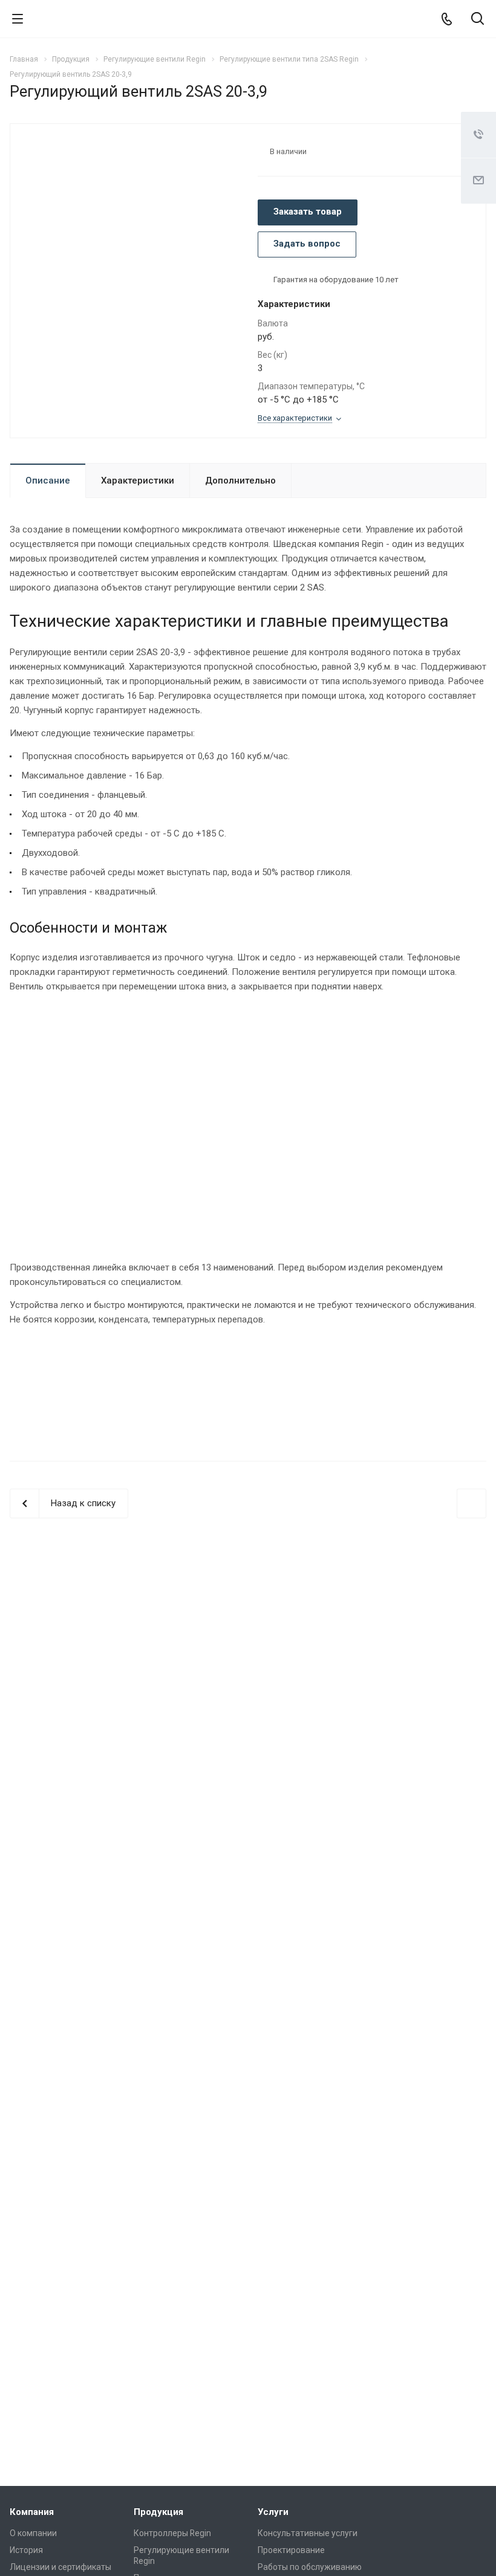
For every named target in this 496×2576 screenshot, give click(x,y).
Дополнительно (240, 481)
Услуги (273, 2512)
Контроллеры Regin (172, 2533)
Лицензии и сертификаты (60, 2567)
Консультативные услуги (308, 2533)
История (26, 2550)
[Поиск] (478, 20)
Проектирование (291, 2550)
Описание (48, 481)
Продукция (158, 2512)
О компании (33, 2533)
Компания (32, 2512)
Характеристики (138, 481)
